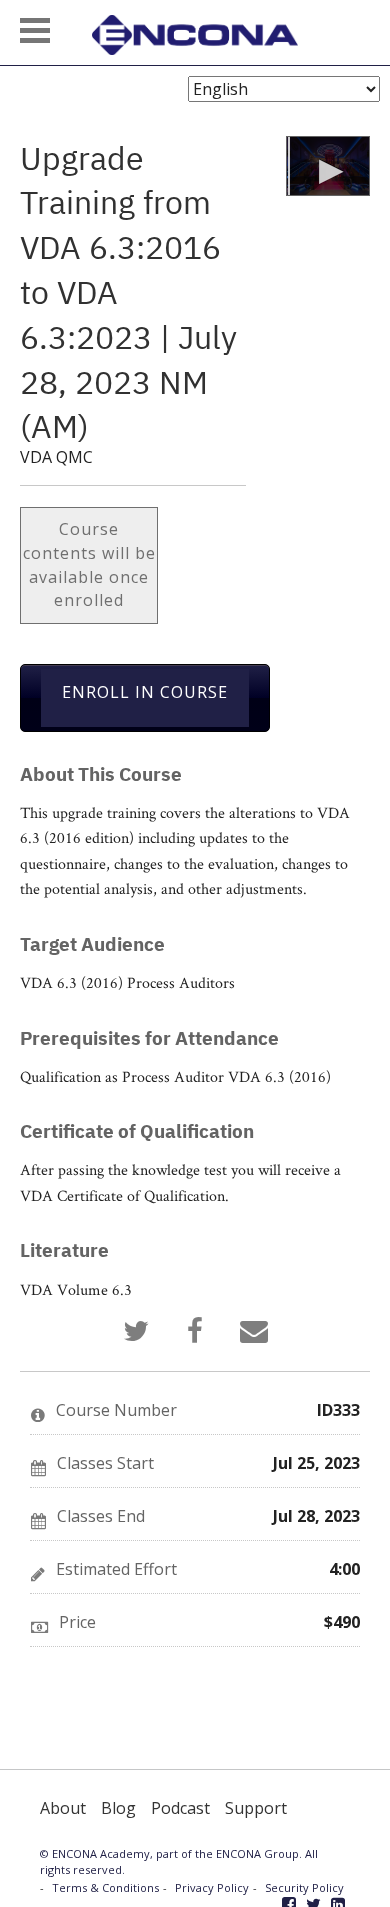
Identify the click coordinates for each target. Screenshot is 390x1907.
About (63, 1808)
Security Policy (304, 1887)
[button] (35, 30)
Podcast (180, 1808)
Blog (118, 1808)
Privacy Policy (212, 1887)
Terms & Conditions (105, 1887)
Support (256, 1808)
